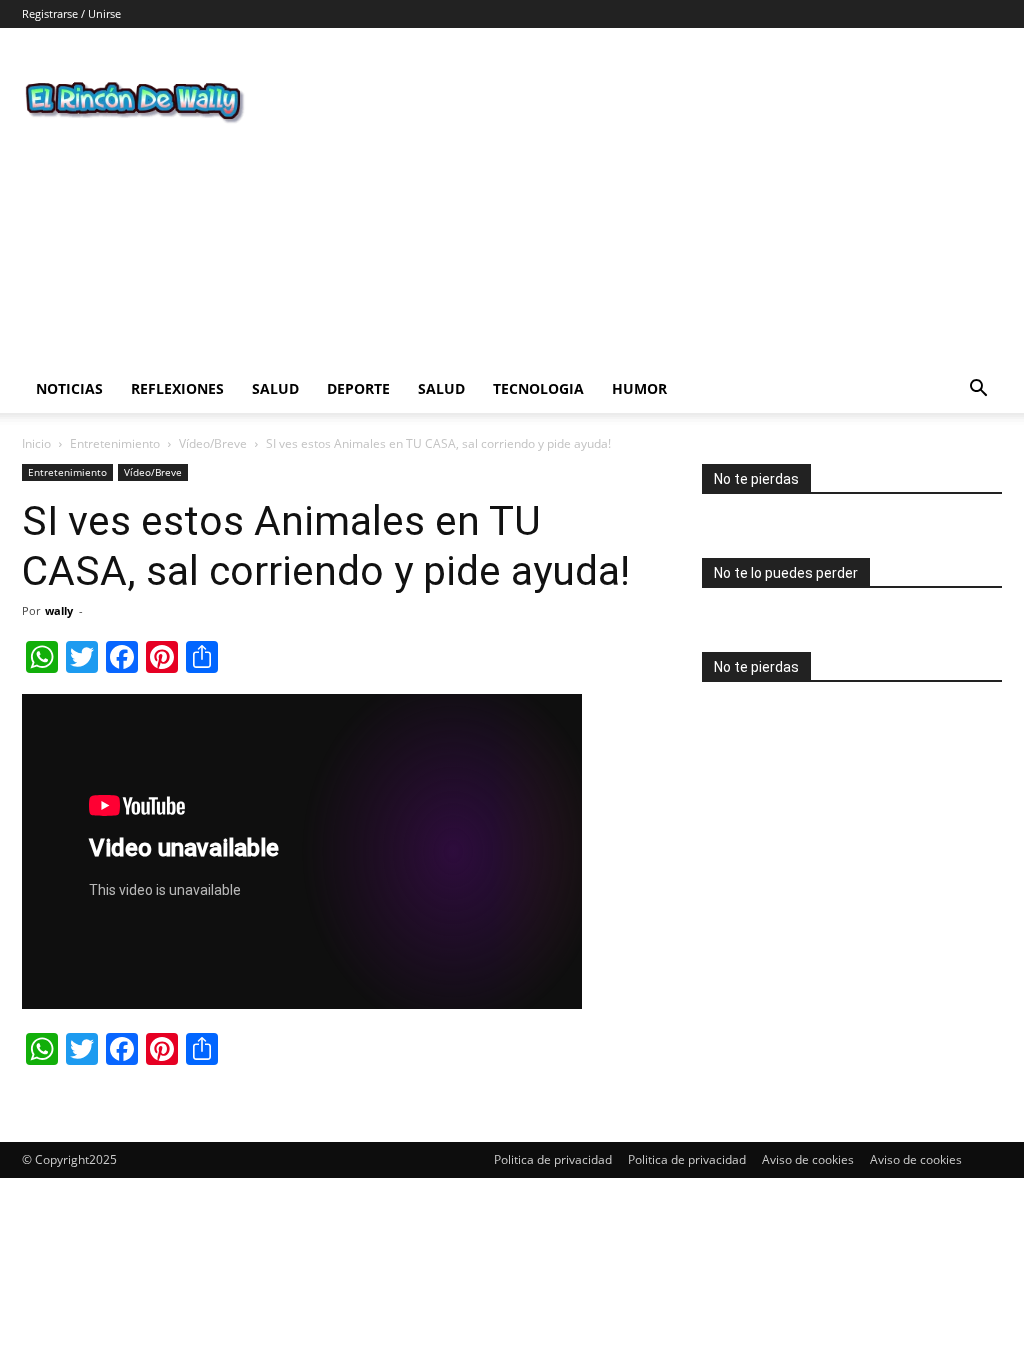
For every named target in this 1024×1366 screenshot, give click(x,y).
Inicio (36, 443)
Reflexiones (177, 388)
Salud (275, 388)
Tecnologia (538, 388)
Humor (639, 388)
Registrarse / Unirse (71, 13)
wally (59, 610)
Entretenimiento (115, 443)
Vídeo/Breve (213, 443)
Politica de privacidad (553, 1159)
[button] (978, 390)
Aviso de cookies (808, 1159)
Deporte (358, 388)
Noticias (69, 388)
